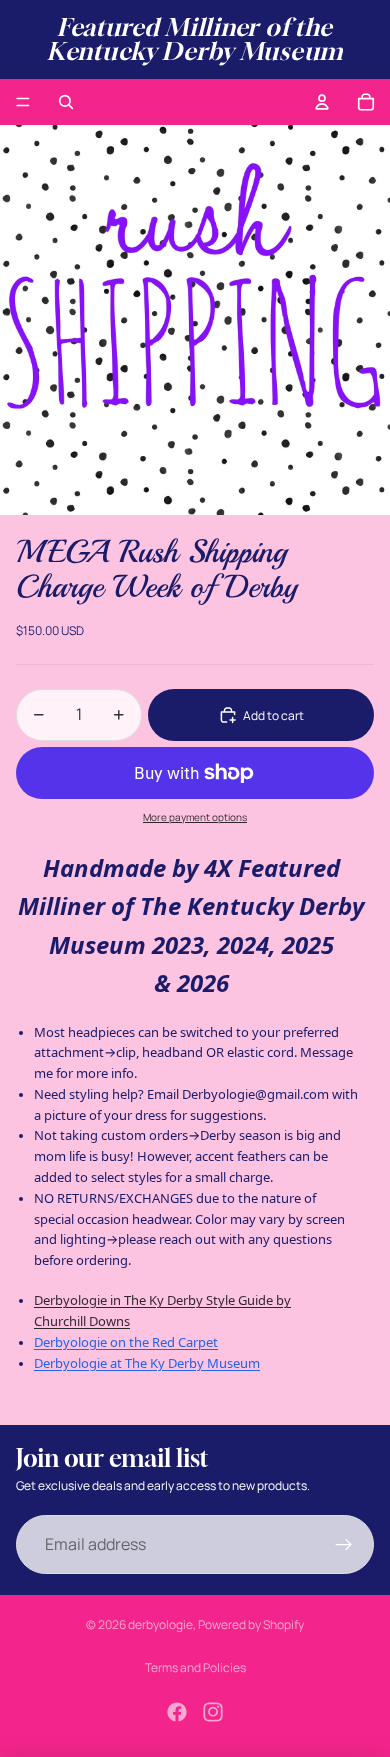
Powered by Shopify (251, 1624)
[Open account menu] (322, 102)
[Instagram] (213, 1712)
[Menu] (23, 102)
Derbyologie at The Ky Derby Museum (147, 1363)
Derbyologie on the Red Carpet (126, 1342)
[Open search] (66, 102)
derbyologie (160, 1624)
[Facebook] (177, 1712)
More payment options (195, 817)
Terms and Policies (195, 1667)
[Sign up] (344, 1545)
